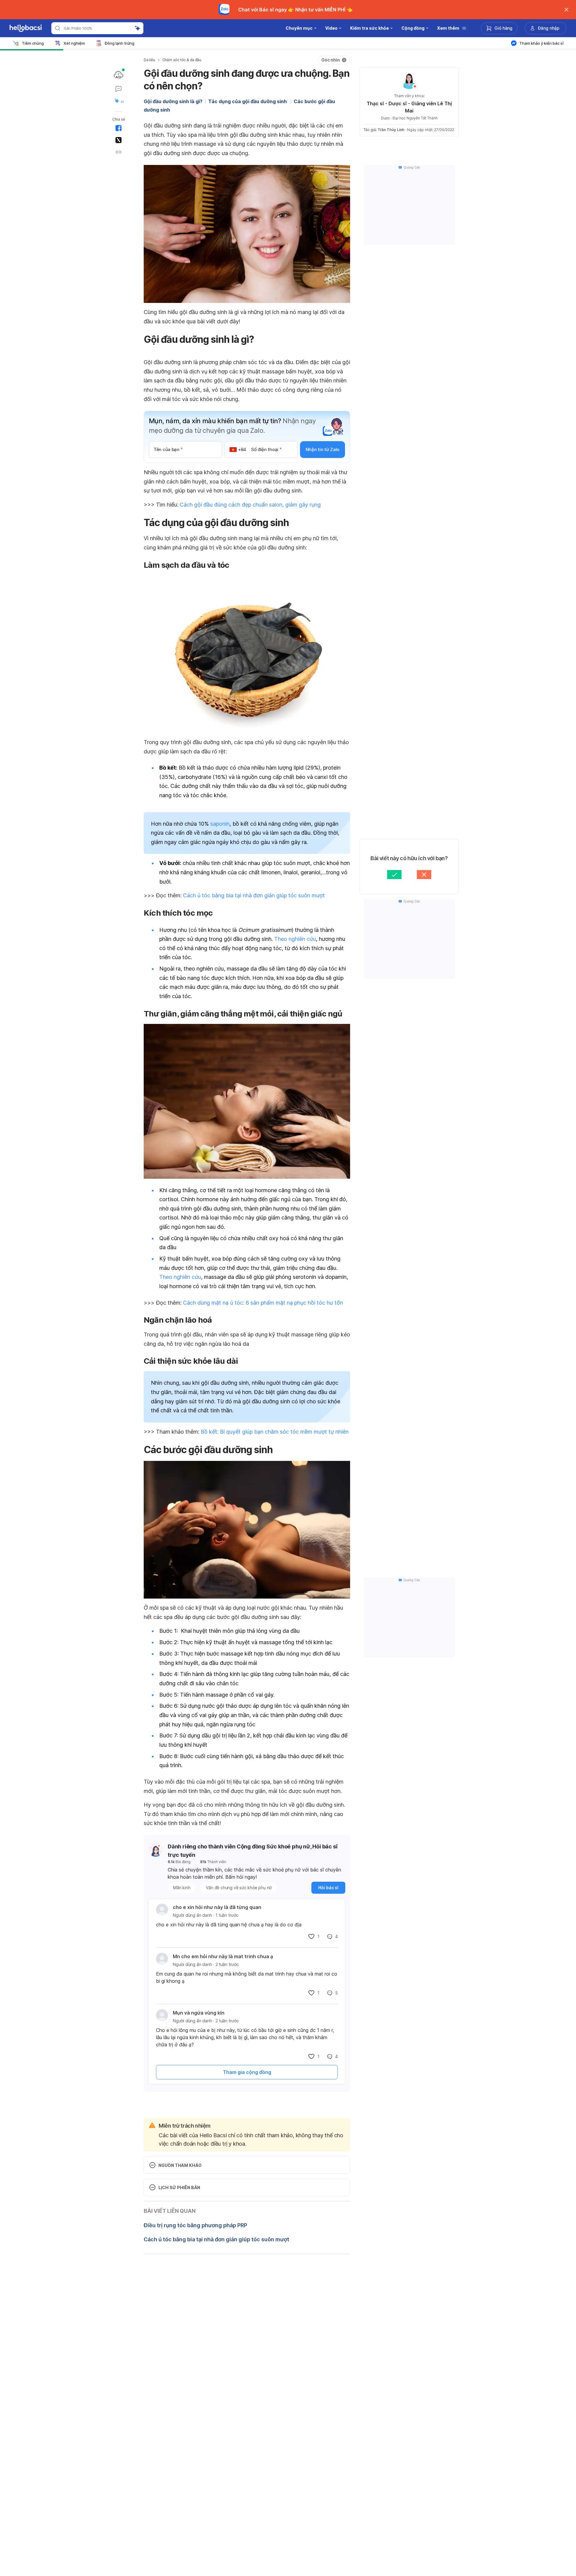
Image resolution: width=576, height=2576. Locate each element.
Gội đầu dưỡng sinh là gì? (173, 101)
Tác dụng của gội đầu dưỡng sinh (248, 101)
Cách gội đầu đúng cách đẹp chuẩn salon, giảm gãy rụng (250, 505)
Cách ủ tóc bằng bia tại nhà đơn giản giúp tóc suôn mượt (254, 895)
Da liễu (149, 60)
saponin (220, 824)
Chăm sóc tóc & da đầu (182, 60)
